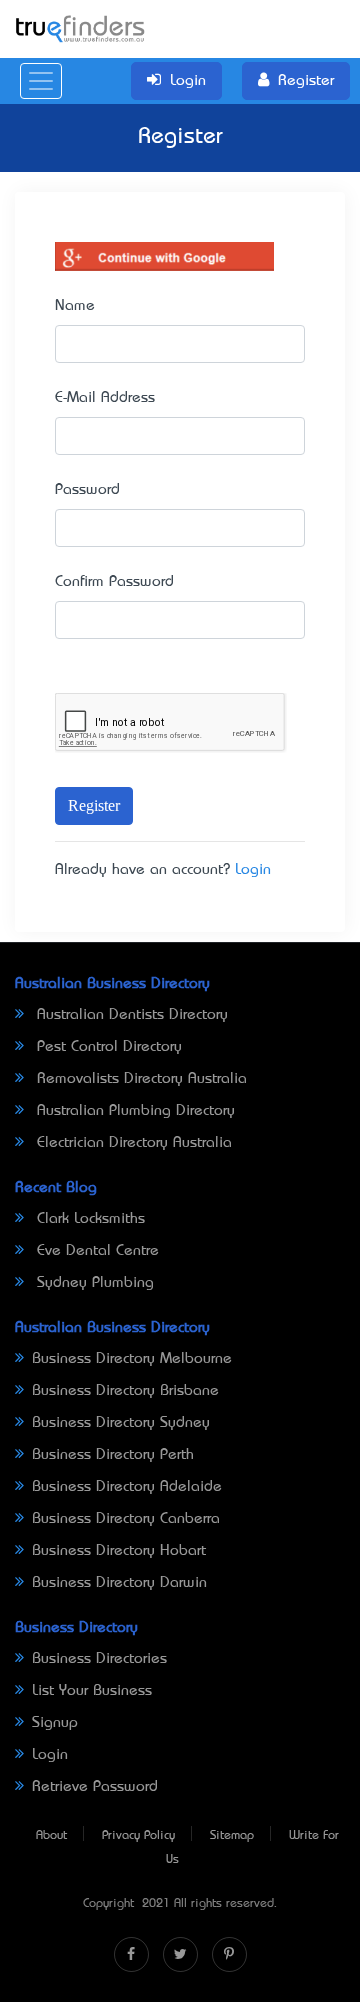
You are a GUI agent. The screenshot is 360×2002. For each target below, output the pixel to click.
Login (253, 870)
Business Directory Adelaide (127, 1487)
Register (94, 805)
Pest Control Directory (107, 1047)
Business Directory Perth (113, 1455)
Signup (55, 1723)
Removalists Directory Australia (139, 1079)
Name (75, 306)
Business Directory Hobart (119, 1551)
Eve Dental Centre (95, 1251)
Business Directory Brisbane (125, 1391)
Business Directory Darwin (119, 1583)
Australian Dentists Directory (130, 1015)
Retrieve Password (95, 1787)
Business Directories (99, 1659)
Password (87, 490)
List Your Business (92, 1691)
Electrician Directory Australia (132, 1143)
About (51, 1836)
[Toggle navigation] (41, 81)
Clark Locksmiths (88, 1219)
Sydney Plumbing (93, 1283)
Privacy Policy (138, 1836)
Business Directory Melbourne (132, 1359)
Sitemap (232, 1836)
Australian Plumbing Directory (133, 1111)
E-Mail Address (105, 398)
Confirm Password (114, 582)
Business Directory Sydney (121, 1423)
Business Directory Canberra (126, 1519)
